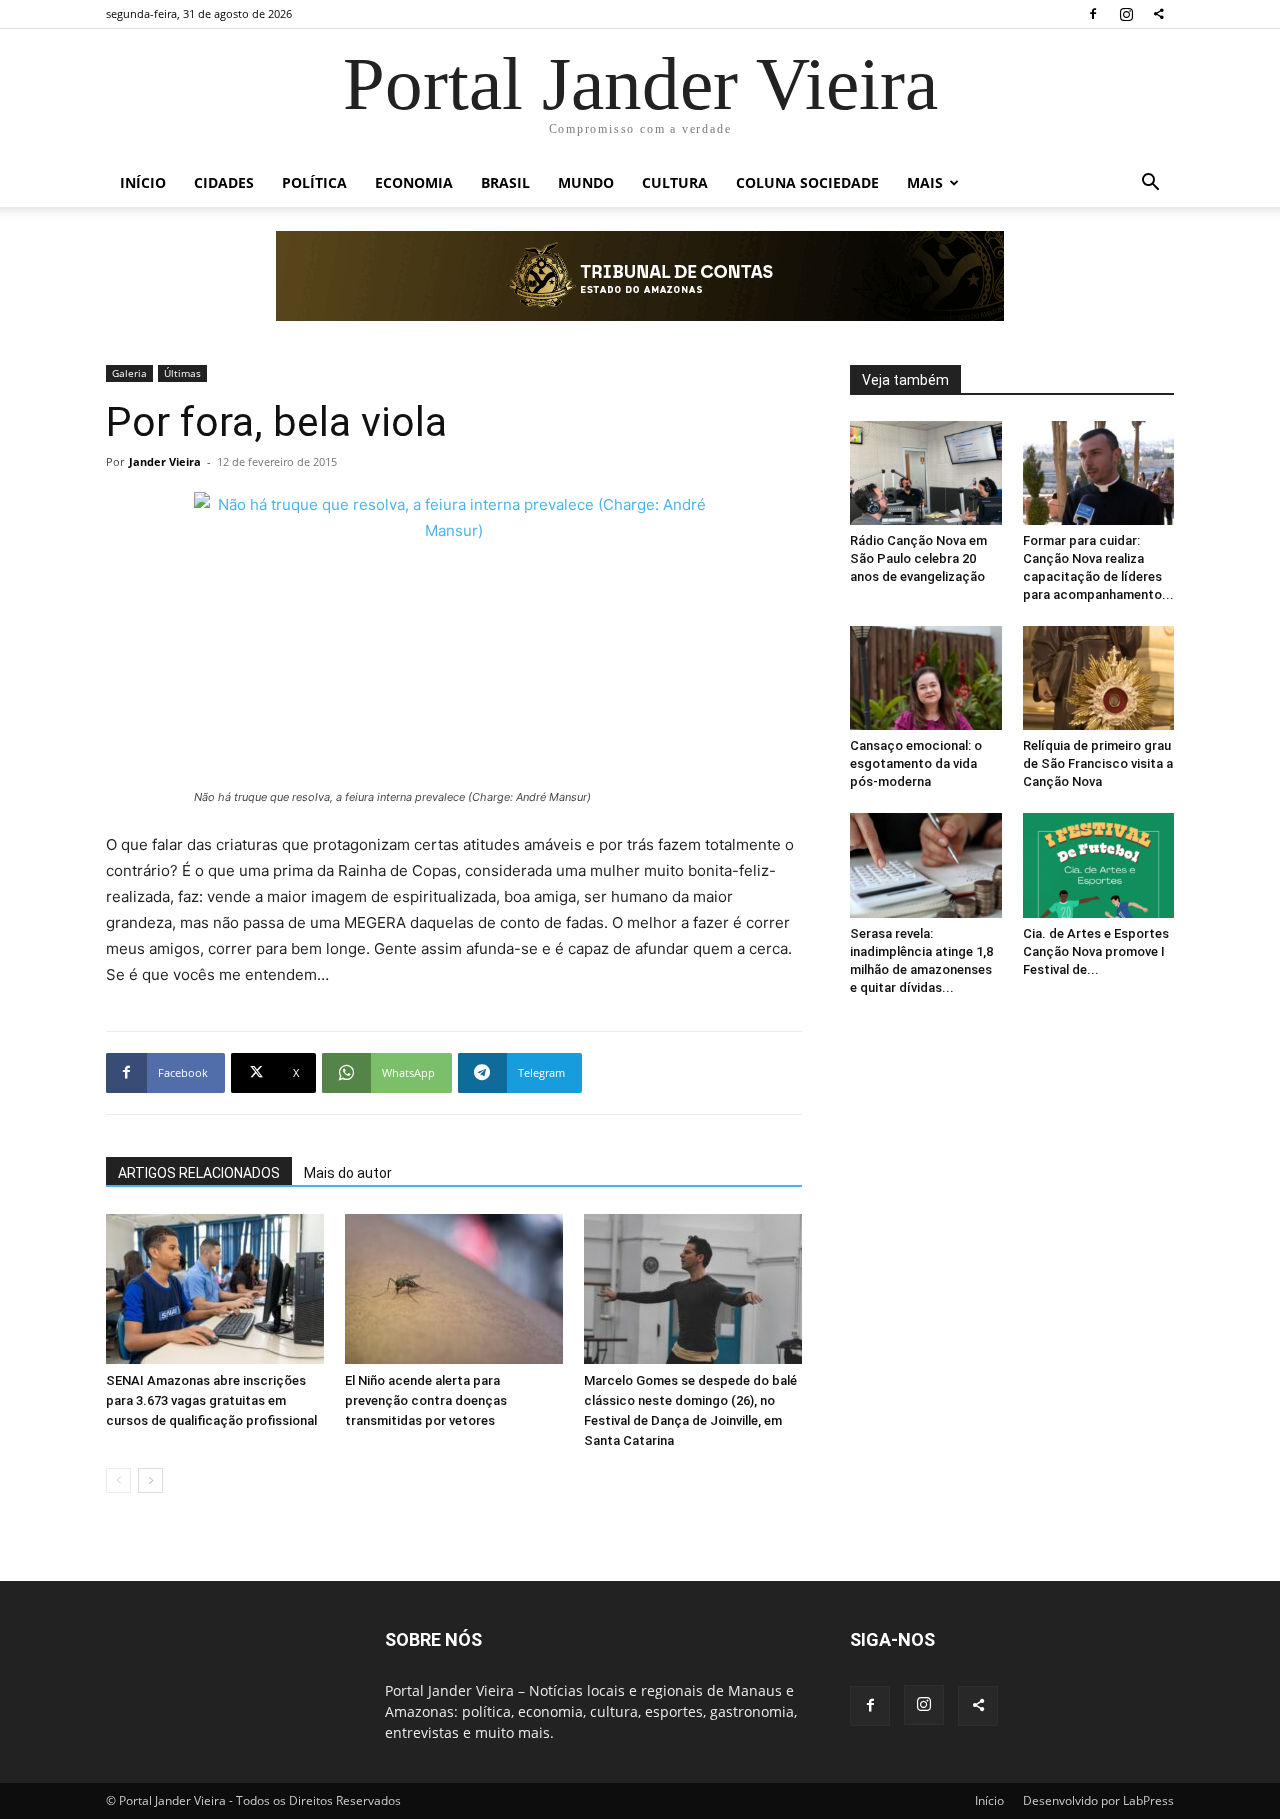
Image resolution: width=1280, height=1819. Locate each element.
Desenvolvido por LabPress (1098, 1800)
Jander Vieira (165, 461)
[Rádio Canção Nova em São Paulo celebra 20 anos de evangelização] (926, 473)
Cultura (675, 182)
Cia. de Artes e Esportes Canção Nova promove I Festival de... (1096, 951)
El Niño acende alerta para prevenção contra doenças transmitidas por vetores (426, 1400)
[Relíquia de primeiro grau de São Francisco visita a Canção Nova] (1099, 678)
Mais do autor (348, 1173)
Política (314, 182)
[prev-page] (118, 1480)
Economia (414, 182)
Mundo (586, 182)
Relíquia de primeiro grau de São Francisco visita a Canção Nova (1098, 763)
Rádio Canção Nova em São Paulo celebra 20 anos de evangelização (918, 558)
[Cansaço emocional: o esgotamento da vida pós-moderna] (926, 678)
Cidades (224, 182)
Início (143, 182)
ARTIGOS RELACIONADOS (199, 1173)
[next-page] (150, 1480)
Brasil (505, 182)
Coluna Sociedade (807, 182)
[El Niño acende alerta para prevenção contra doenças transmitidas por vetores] (454, 1289)
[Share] (1159, 14)
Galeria (129, 373)
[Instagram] (1126, 14)
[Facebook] (1093, 14)
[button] (1150, 184)
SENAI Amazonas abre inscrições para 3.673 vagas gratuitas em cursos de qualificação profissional (211, 1400)
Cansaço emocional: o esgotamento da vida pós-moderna (916, 763)
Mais (925, 182)
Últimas (182, 373)
